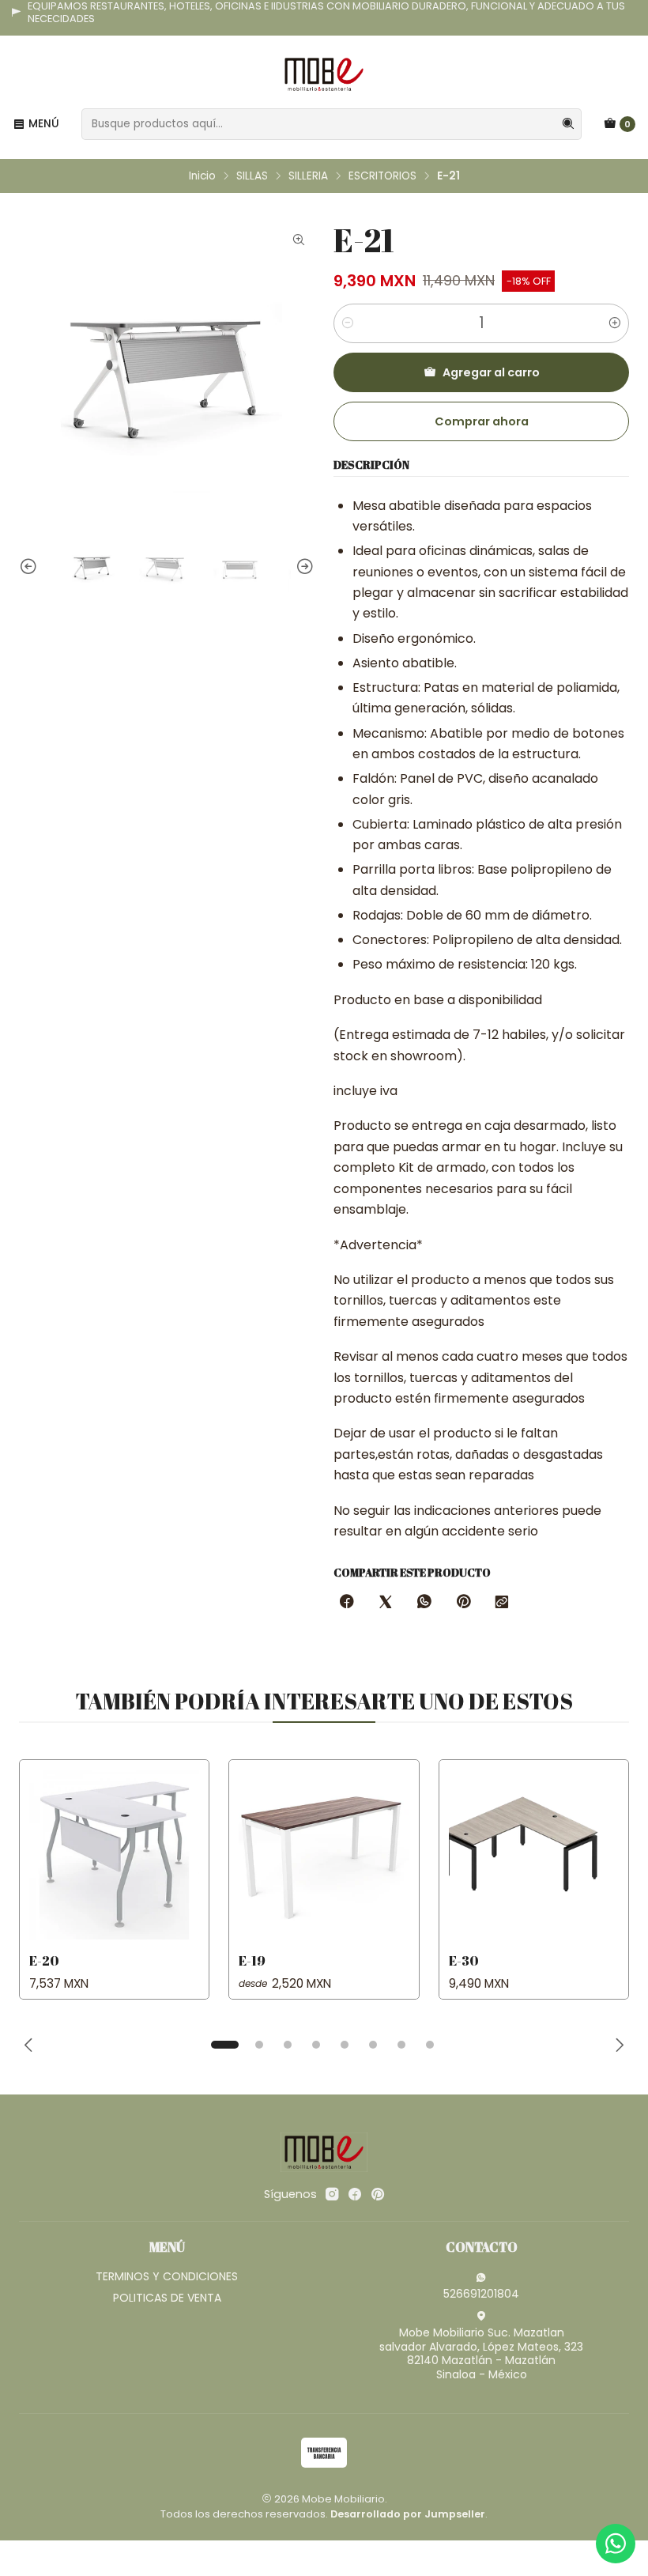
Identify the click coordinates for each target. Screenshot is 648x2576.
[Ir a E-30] (534, 1855)
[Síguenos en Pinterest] (377, 2194)
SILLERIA (308, 176)
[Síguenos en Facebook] (355, 2194)
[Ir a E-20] (114, 1855)
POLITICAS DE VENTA (167, 2298)
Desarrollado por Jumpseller (408, 2514)
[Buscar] (568, 124)
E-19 (252, 1960)
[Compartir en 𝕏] (386, 1603)
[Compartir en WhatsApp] (424, 1603)
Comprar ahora (482, 421)
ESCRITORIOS (382, 176)
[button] (224, 2045)
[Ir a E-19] (324, 1855)
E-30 (464, 1960)
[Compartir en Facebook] (347, 1603)
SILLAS (252, 176)
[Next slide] (303, 567)
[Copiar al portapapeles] (502, 1603)
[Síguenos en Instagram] (332, 2194)
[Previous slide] (31, 567)
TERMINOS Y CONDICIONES (167, 2276)
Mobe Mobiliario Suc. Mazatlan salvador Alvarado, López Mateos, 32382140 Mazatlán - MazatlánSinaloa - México (481, 2353)
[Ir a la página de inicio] (324, 74)
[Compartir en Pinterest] (463, 1603)
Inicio (202, 176)
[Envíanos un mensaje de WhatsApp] (616, 2544)
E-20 (44, 1960)
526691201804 (481, 2294)
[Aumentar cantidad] (615, 323)
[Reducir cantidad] (348, 323)
